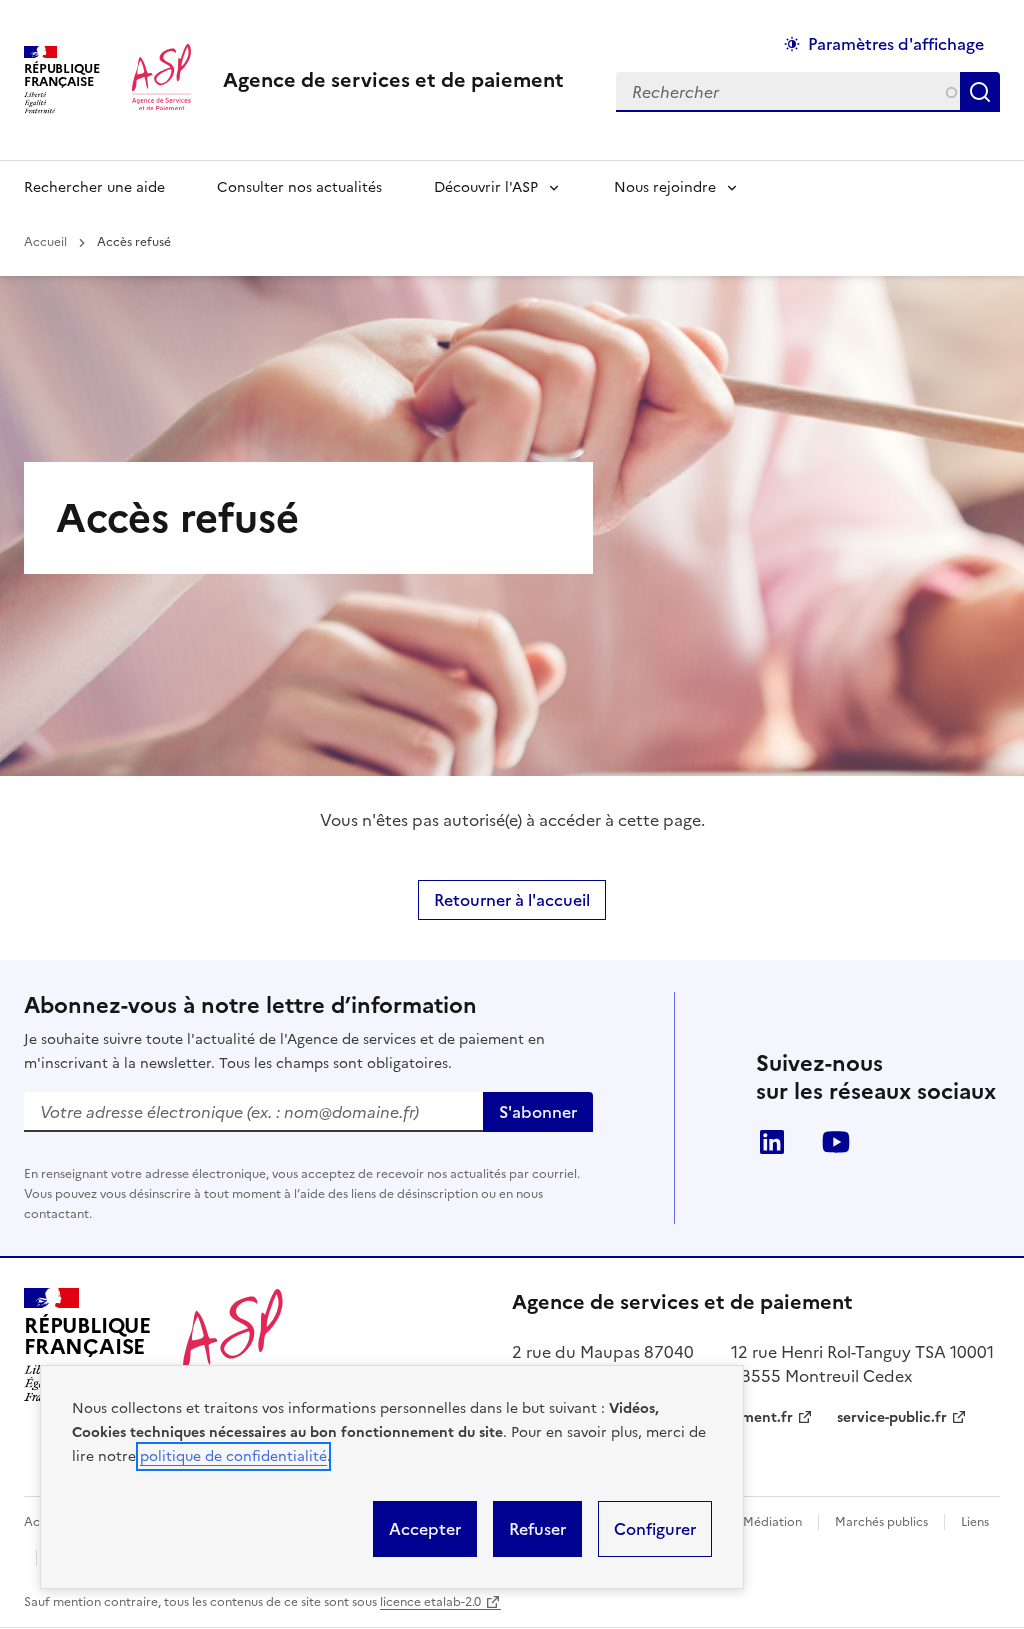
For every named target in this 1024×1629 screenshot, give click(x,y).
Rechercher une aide (94, 187)
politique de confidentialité (233, 1456)
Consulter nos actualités (299, 187)
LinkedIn (772, 1142)
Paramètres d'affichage (896, 44)
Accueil (45, 242)
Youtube (836, 1142)
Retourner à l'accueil (512, 900)
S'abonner (538, 1112)
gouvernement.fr (735, 1417)
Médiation (772, 1522)
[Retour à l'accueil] (233, 1345)
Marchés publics (881, 1522)
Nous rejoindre (665, 187)
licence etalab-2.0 (430, 1602)
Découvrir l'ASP (486, 187)
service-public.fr (892, 1417)
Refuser (537, 1529)
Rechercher (984, 92)
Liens (975, 1522)
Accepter (425, 1529)
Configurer (655, 1529)
